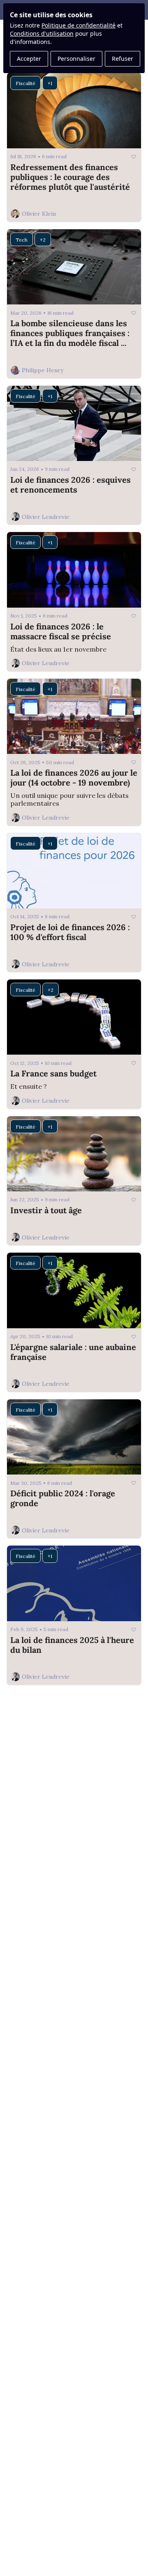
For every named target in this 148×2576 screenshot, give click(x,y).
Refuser (123, 59)
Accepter (29, 59)
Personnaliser (76, 59)
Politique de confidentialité (79, 25)
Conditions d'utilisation (42, 33)
